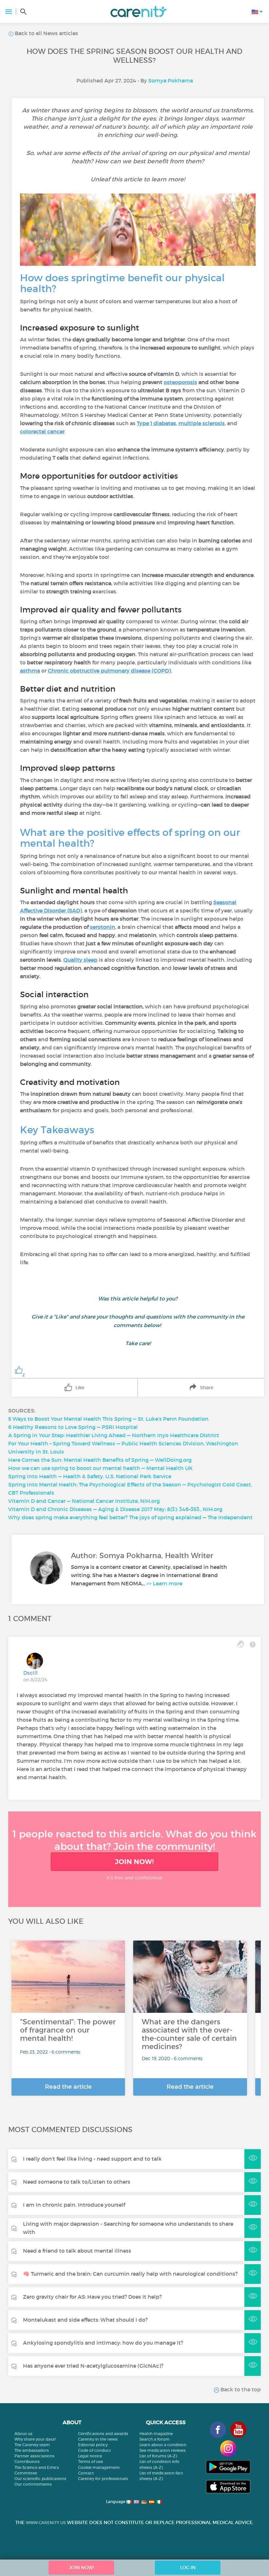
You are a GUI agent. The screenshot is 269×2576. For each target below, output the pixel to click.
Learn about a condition (163, 2445)
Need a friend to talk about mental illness (77, 2251)
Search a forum (155, 2439)
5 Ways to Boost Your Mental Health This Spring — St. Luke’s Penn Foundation (108, 1419)
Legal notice (90, 2456)
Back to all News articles (46, 33)
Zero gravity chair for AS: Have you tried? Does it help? (92, 2297)
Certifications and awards (103, 2434)
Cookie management (99, 2467)
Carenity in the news (98, 2439)
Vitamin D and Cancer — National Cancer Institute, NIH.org (84, 1501)
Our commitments (33, 2484)
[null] (136, 423)
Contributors (27, 2461)
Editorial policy (93, 2445)
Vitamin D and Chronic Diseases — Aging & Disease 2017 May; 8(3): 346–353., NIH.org (115, 1509)
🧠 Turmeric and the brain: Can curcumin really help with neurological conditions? (130, 2274)
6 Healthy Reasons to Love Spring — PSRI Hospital (73, 1427)
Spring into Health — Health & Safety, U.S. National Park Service (90, 1476)
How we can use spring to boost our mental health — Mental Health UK (100, 1468)
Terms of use (91, 2461)
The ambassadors (32, 2450)
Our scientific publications (40, 2479)
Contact (86, 2473)
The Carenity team (32, 2445)
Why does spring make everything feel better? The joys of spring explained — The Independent (130, 1517)
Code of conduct (94, 2450)
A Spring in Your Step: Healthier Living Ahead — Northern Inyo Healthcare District (114, 1435)
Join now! (134, 1862)
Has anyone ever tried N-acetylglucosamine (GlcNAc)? (93, 2366)
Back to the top (240, 2389)
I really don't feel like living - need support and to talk (92, 2159)
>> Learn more (164, 1583)
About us (23, 2434)
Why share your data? (35, 2439)
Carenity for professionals (103, 2479)
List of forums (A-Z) (158, 2456)
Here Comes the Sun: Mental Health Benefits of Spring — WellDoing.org (100, 1460)
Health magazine (156, 2434)
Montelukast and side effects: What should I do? (85, 2320)
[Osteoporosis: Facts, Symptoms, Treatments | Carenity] (198, 382)
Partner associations (34, 2456)
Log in (188, 2567)
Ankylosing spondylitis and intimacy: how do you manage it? (103, 2343)
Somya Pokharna (171, 80)
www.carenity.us (46, 2523)
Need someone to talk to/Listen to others (77, 2182)
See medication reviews (163, 2450)
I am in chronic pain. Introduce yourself (74, 2205)
